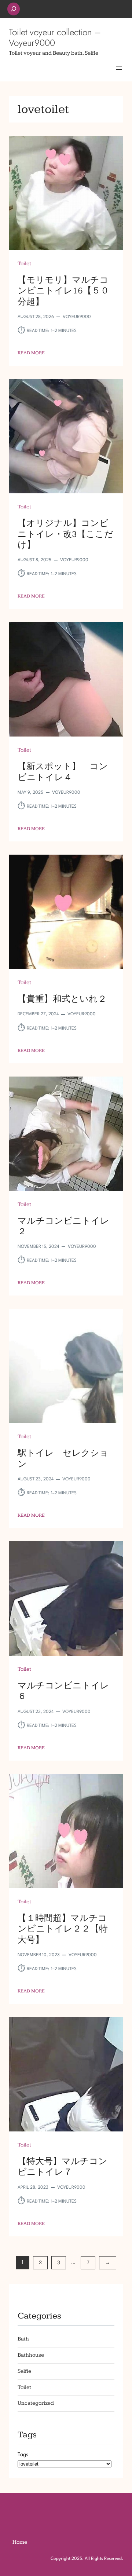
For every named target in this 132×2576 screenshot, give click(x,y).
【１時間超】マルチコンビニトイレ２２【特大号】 (63, 1929)
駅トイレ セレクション (63, 1458)
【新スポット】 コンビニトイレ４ (63, 772)
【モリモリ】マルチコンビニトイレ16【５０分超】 (63, 291)
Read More (31, 353)
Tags (23, 2455)
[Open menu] (119, 68)
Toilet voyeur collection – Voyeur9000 (55, 37)
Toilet (24, 264)
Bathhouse (31, 2355)
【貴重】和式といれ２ (62, 999)
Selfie (24, 2371)
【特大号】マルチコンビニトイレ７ (63, 2167)
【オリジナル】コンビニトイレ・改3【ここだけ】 (65, 534)
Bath (23, 2339)
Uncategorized (36, 2403)
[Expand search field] (14, 9)
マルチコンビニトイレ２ (63, 1226)
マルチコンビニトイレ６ (63, 1691)
